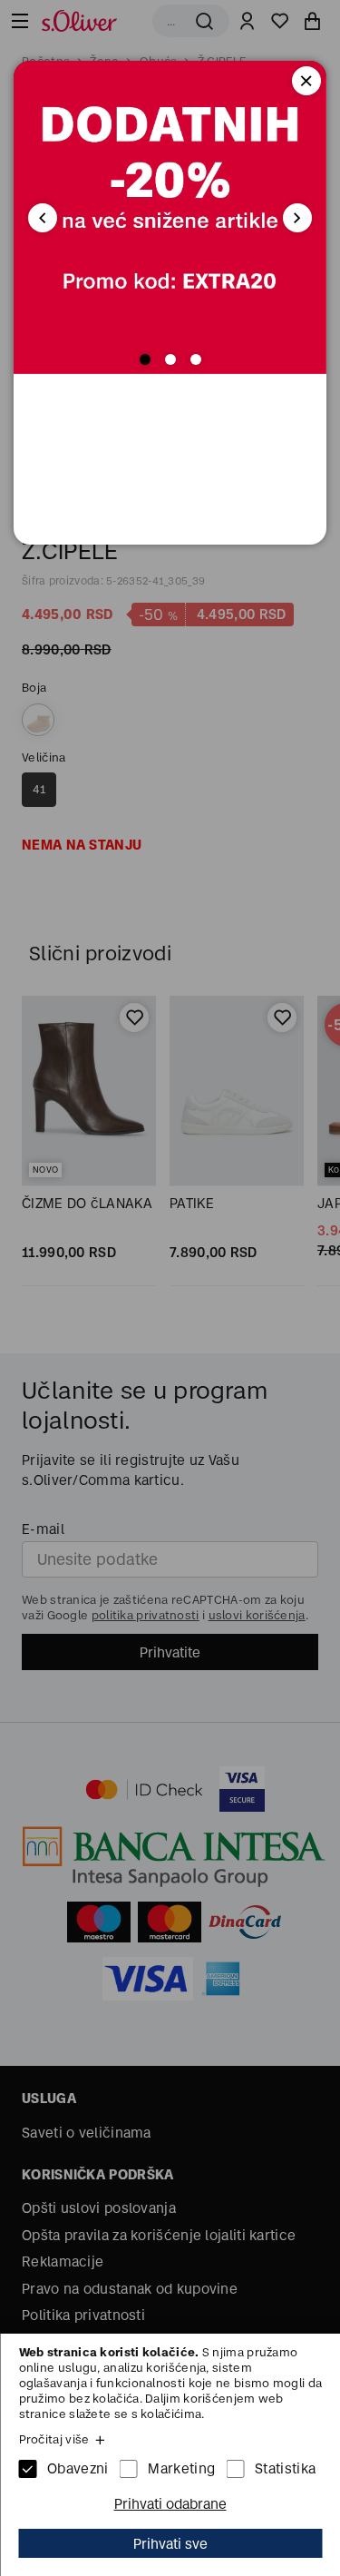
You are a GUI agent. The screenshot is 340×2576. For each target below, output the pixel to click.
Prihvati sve (170, 2544)
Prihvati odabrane (170, 2504)
